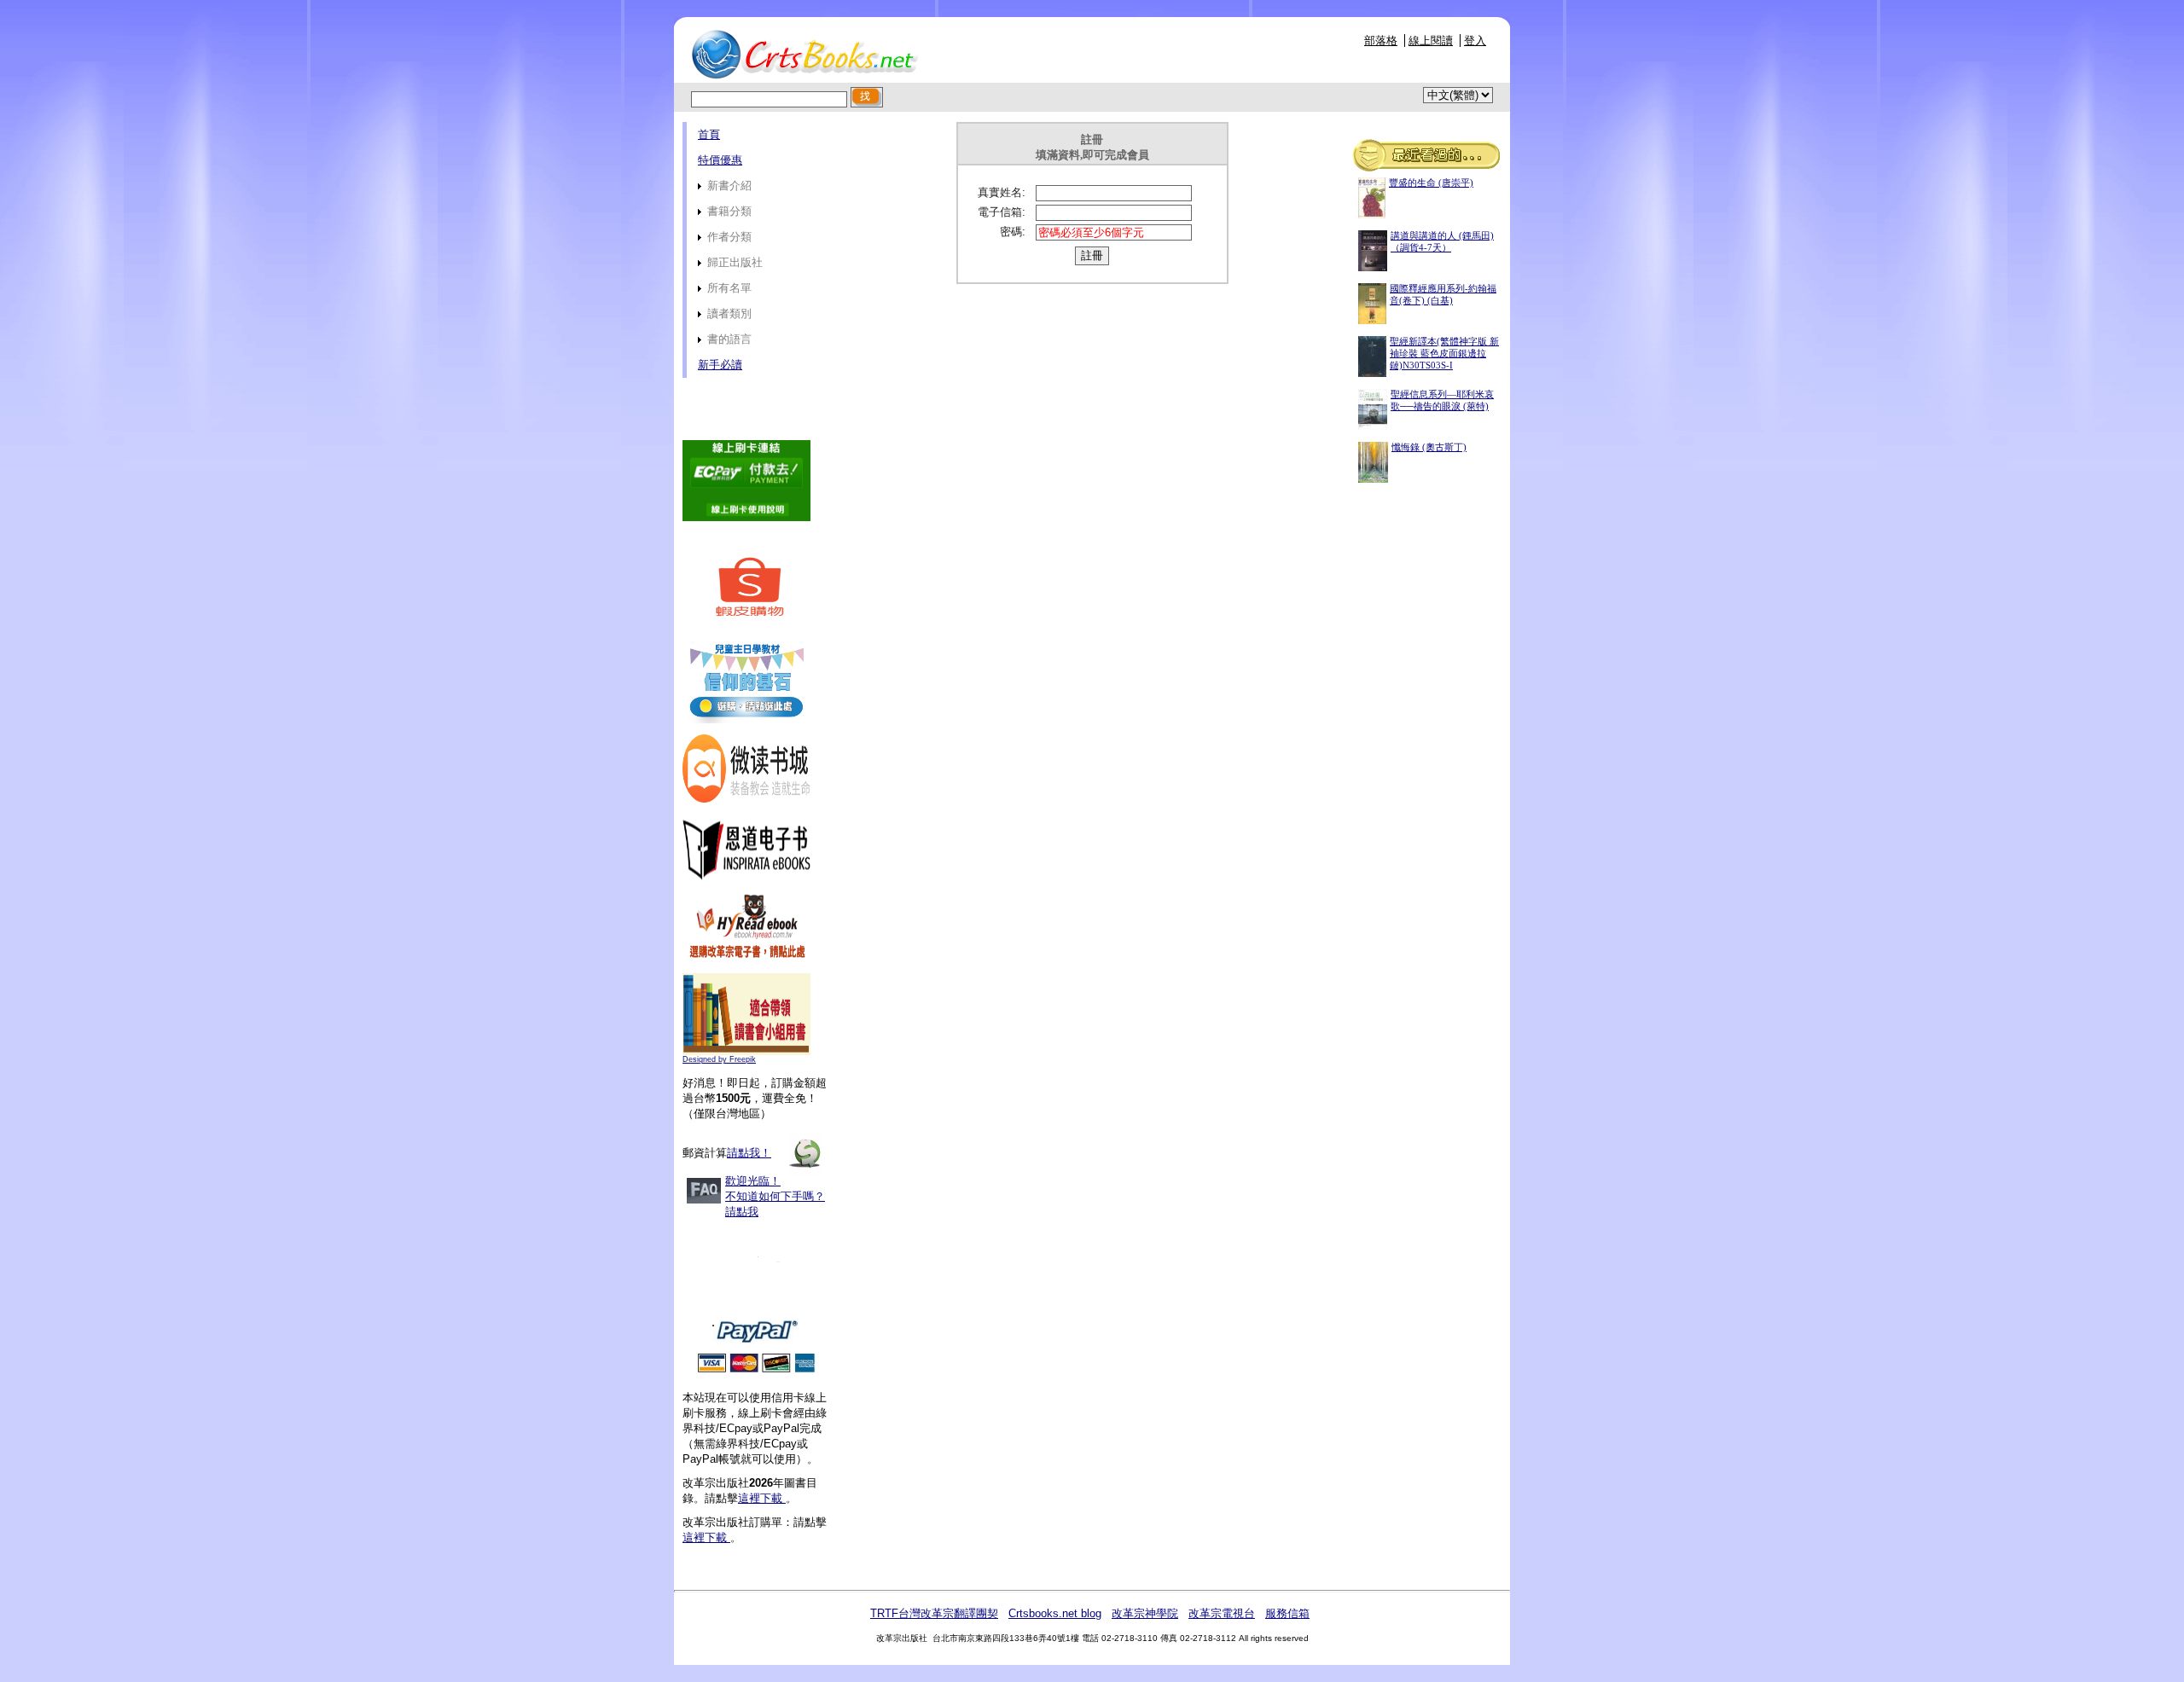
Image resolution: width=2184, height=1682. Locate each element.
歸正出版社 (733, 262)
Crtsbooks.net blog (1055, 1613)
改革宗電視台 (1222, 1613)
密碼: (1013, 232)
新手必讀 (720, 365)
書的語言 (728, 339)
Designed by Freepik (719, 1059)
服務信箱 (1287, 1613)
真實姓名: (1002, 192)
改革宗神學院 (1145, 1613)
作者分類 (728, 237)
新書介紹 (728, 186)
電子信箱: (1002, 212)
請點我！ (749, 1153)
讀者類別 (728, 313)
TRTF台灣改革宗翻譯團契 (934, 1613)
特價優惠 (720, 160)
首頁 (709, 134)
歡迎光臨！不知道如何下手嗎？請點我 (775, 1196)
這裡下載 (762, 1498)
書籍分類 (728, 211)
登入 (1475, 41)
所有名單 (728, 288)
